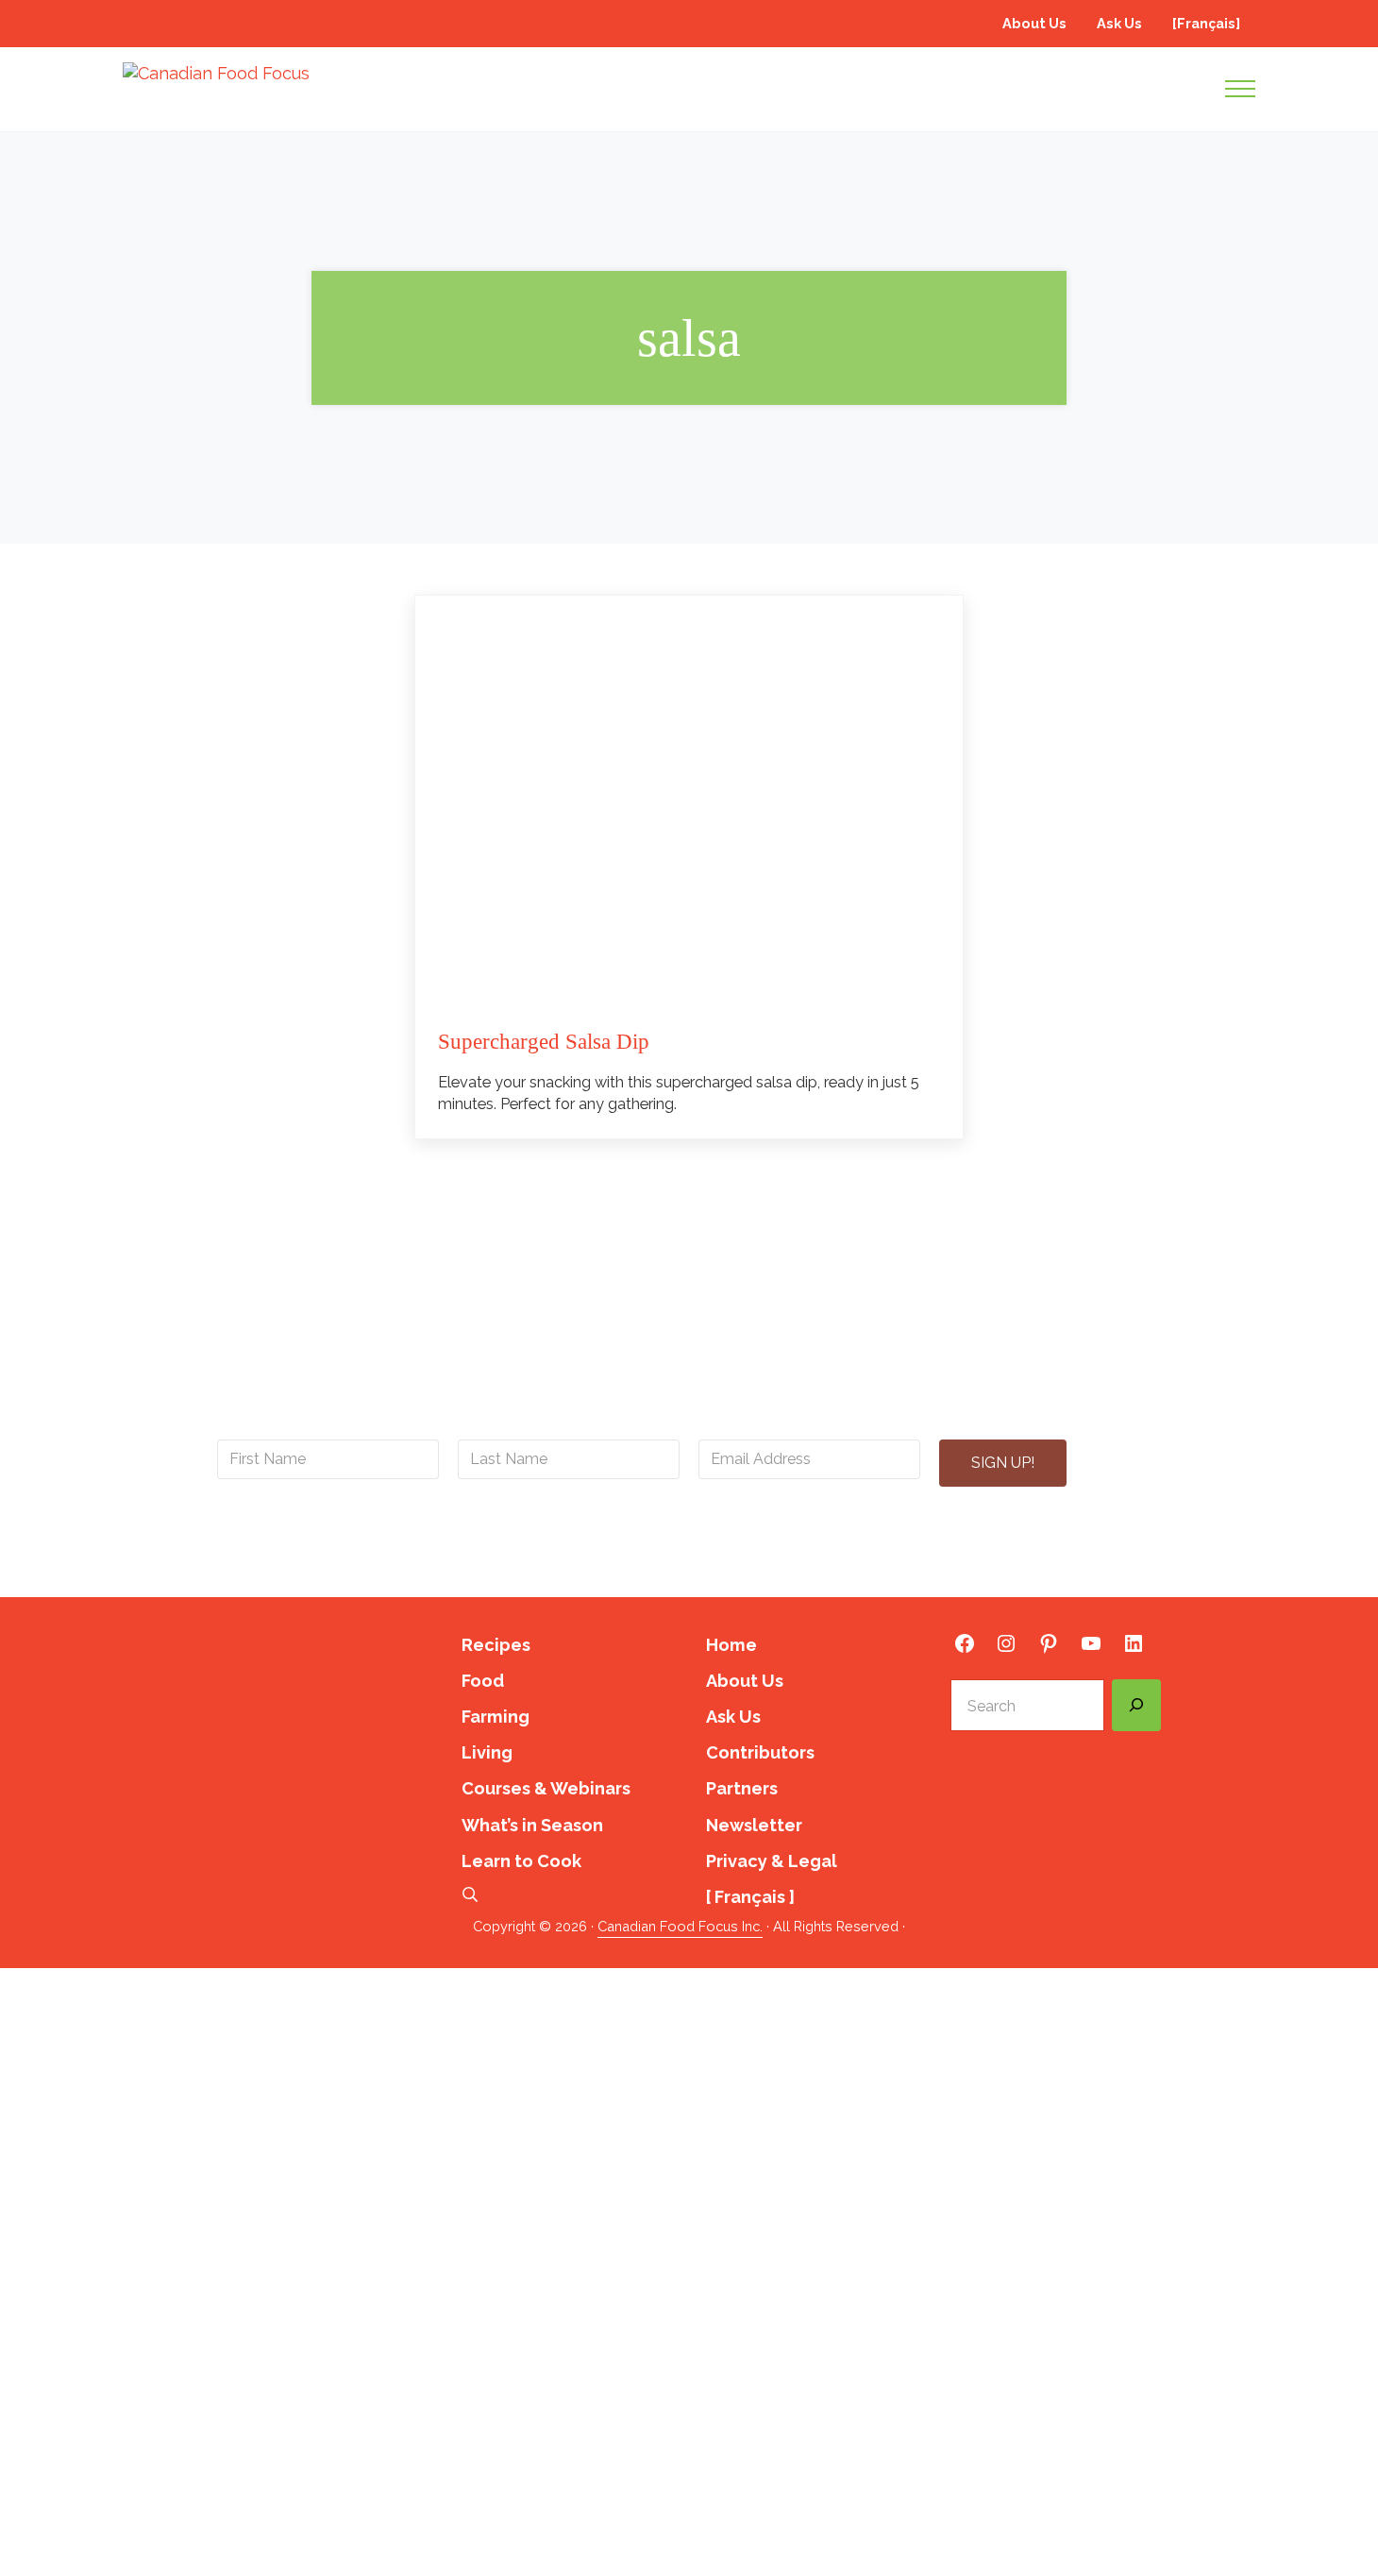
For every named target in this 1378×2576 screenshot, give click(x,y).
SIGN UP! (1003, 1463)
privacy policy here (794, 1555)
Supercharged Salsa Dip (544, 1042)
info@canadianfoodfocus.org (639, 1533)
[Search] (1136, 1706)
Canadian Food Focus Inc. (680, 1926)
